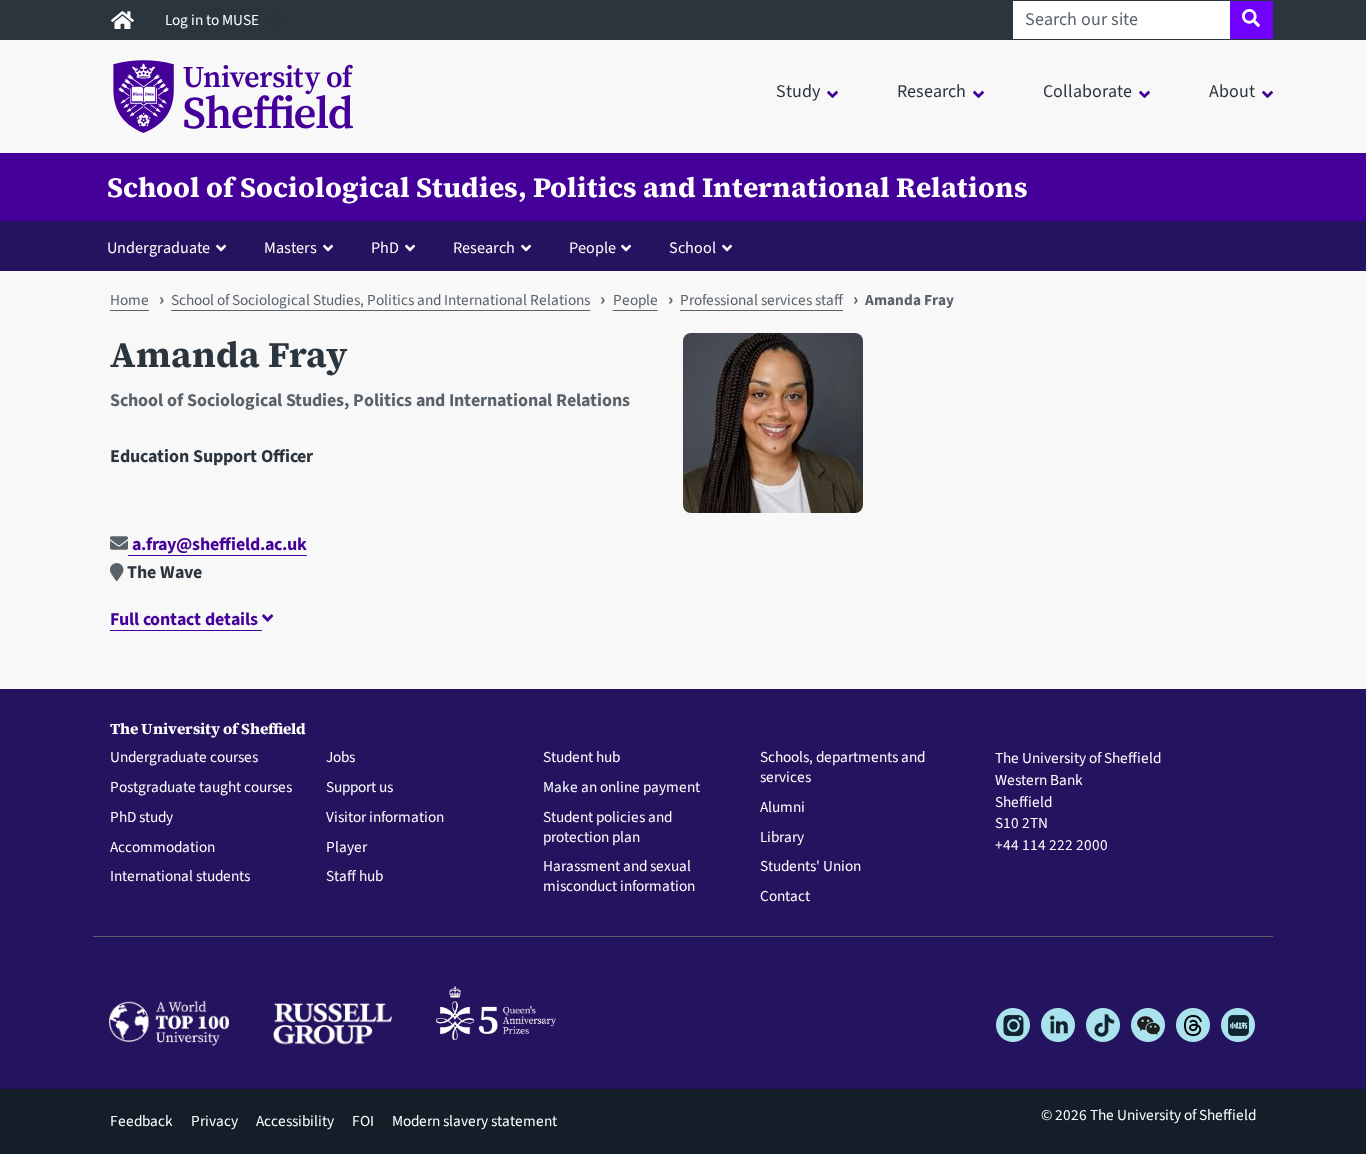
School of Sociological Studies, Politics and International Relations (567, 187)
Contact (785, 897)
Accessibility (295, 1121)
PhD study (141, 818)
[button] (171, 247)
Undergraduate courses (184, 758)
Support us (359, 788)
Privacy (214, 1121)
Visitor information (385, 818)
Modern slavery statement (474, 1121)
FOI (363, 1121)
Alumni (782, 808)
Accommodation (162, 848)
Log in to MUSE (213, 20)
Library (782, 838)
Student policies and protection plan (607, 828)
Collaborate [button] (1087, 91)
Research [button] (931, 91)
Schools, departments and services (842, 768)
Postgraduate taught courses (201, 788)
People (635, 300)
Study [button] (798, 91)
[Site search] (1251, 20)
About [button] (1232, 91)
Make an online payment (621, 788)
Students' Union (810, 867)
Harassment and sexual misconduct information (619, 877)
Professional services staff (761, 300)
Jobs (340, 758)
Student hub (581, 758)
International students (180, 877)
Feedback (141, 1121)
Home (129, 300)
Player (346, 848)
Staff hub (354, 877)
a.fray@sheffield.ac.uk (217, 544)
